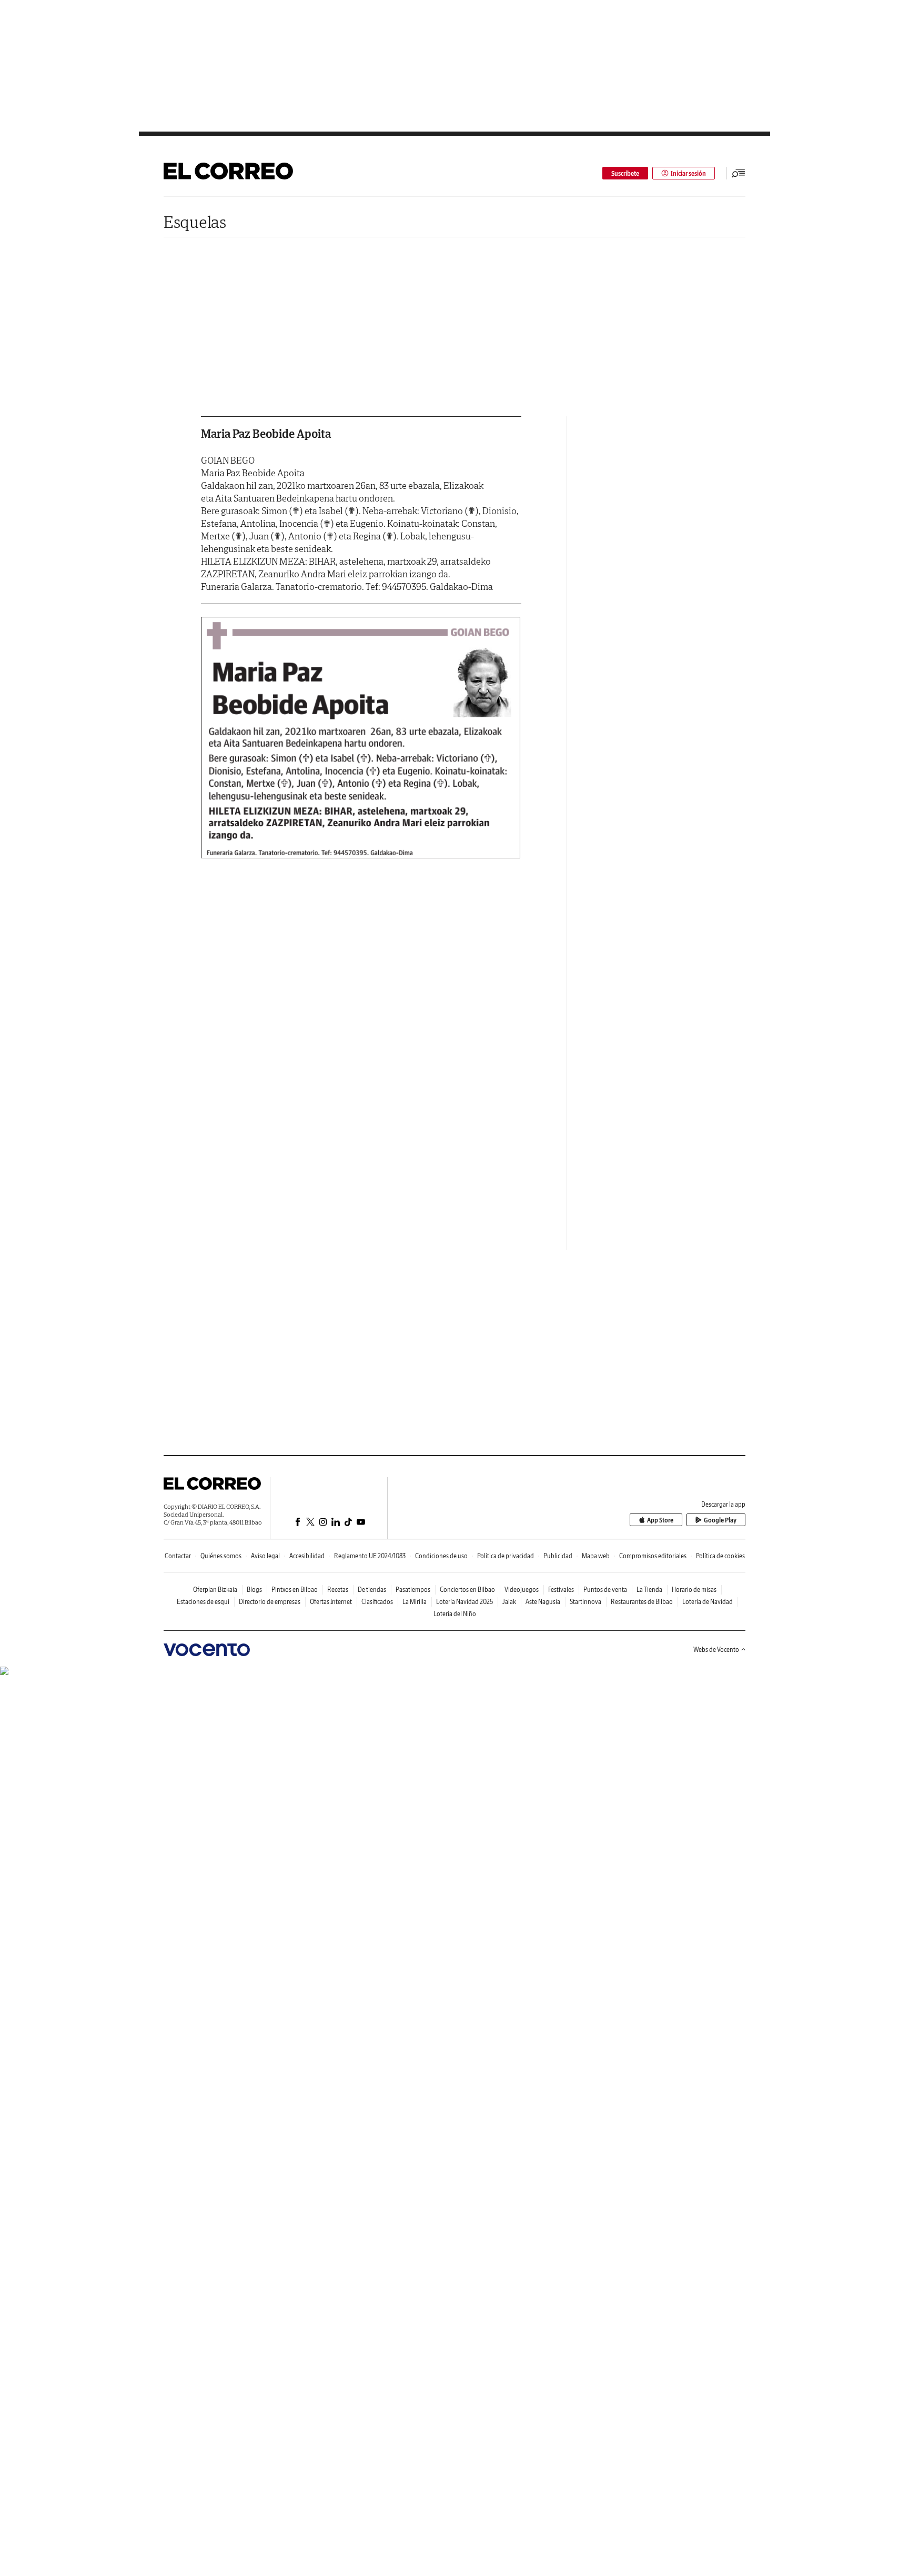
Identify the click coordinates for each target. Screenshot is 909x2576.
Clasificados (377, 1602)
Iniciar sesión (688, 173)
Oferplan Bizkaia (215, 1590)
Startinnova (585, 1602)
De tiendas (372, 1590)
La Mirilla (415, 1602)
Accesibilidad (307, 1556)
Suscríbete (625, 173)
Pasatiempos (413, 1590)
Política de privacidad (506, 1556)
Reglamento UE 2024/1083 (370, 1556)
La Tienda (649, 1590)
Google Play (720, 1520)
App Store (660, 1520)
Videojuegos (522, 1590)
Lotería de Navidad (708, 1602)
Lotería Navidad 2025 (464, 1602)
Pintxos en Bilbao (295, 1590)
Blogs (254, 1590)
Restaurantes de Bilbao (642, 1602)
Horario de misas (694, 1590)
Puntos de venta (605, 1590)
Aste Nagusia (543, 1602)
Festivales (561, 1590)
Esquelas (195, 222)
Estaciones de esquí (203, 1602)
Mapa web (596, 1556)
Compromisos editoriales (653, 1556)
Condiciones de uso (441, 1556)
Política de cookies (720, 1556)
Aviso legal (265, 1556)
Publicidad (558, 1556)
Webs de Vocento (716, 1650)
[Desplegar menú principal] (739, 173)
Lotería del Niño (455, 1614)
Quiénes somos (221, 1556)
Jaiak (509, 1602)
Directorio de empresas (270, 1602)
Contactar (178, 1556)
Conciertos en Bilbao (467, 1590)
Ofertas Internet (331, 1602)
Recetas (338, 1590)
